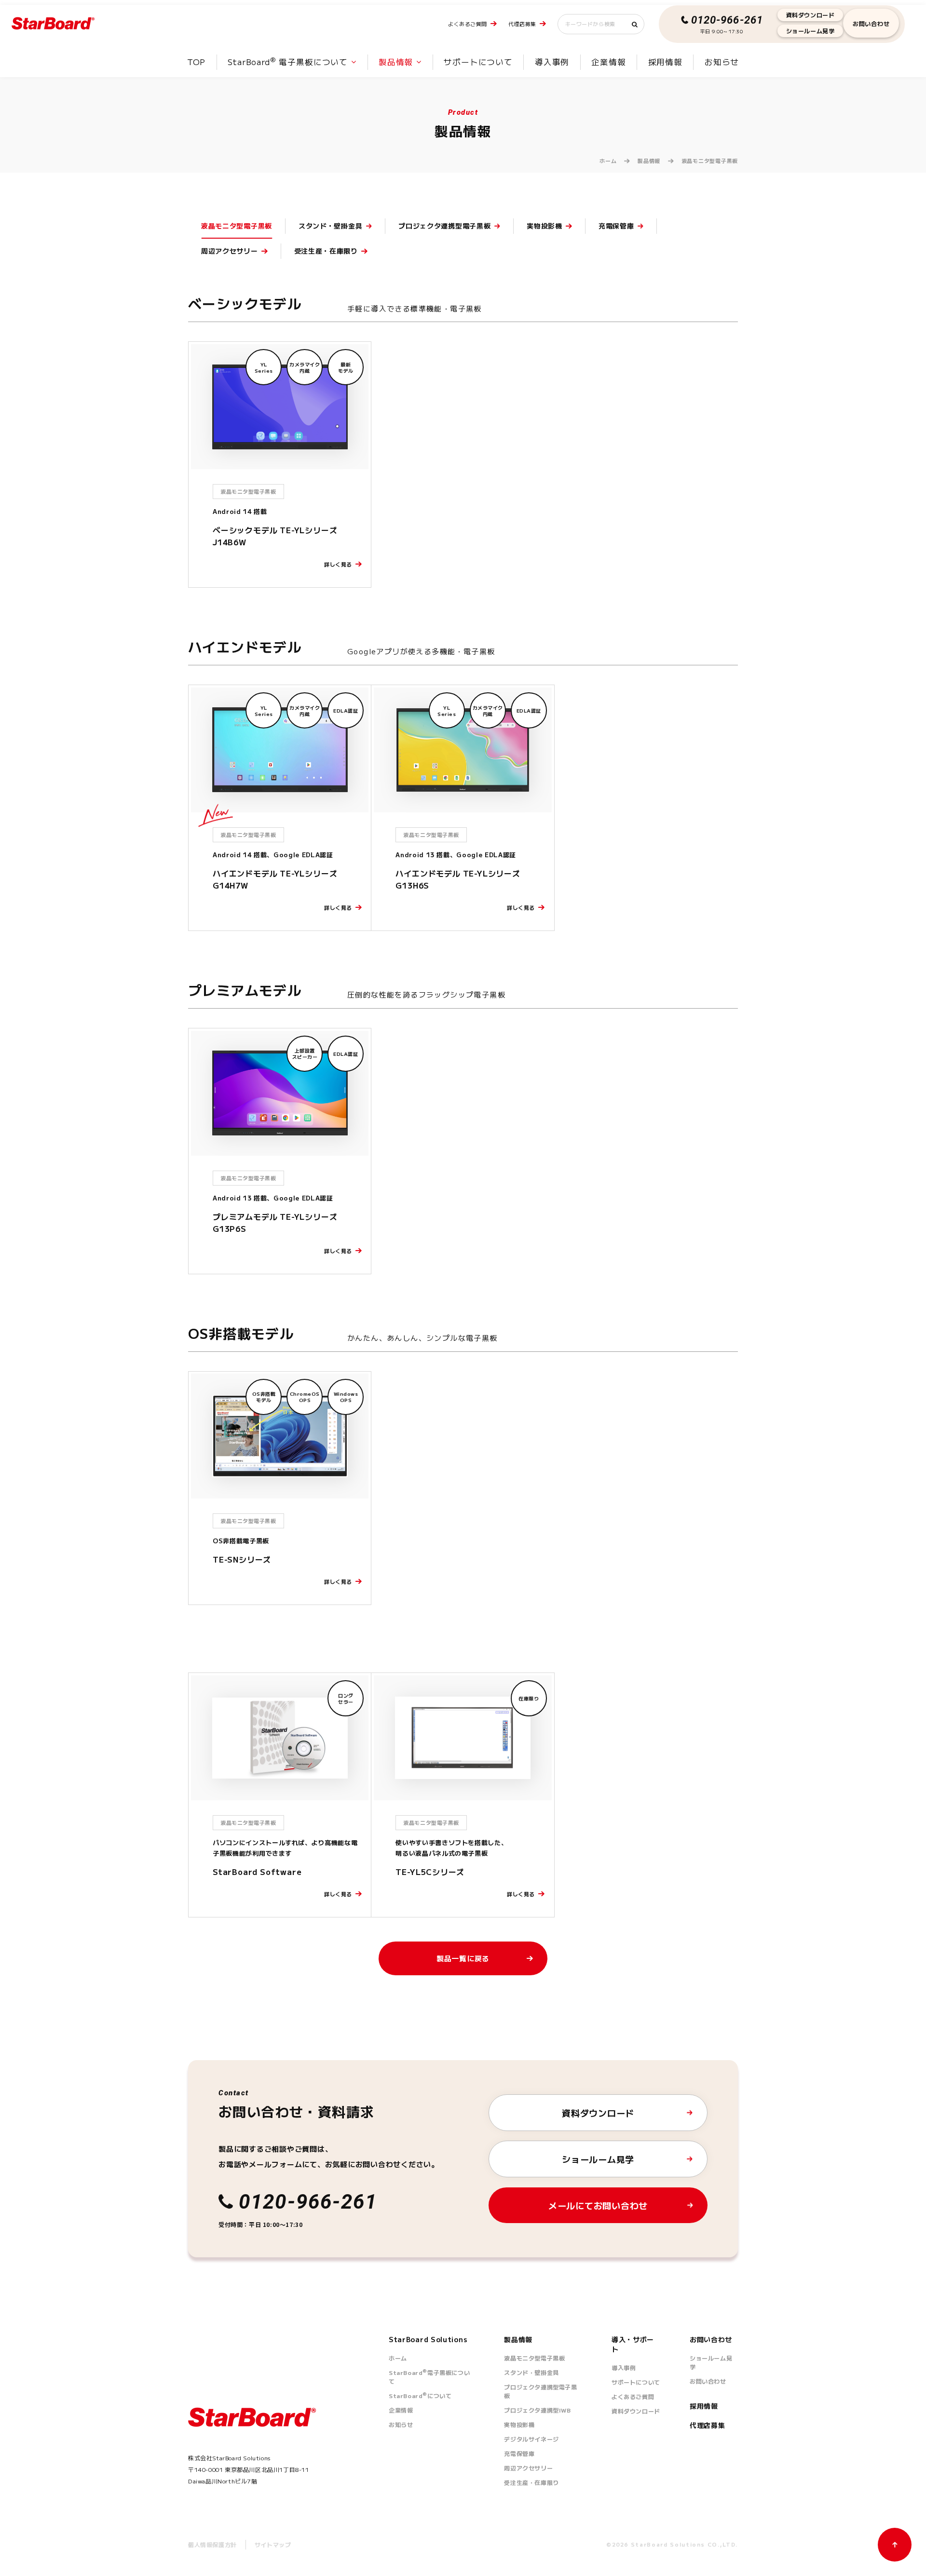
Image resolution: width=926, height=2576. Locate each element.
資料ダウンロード (810, 15)
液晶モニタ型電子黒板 (534, 2358)
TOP (196, 62)
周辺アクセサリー (528, 2468)
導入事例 (552, 62)
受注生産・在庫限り (531, 2482)
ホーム (608, 161)
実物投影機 (519, 2424)
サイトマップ (273, 2544)
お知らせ (722, 62)
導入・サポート (633, 2344)
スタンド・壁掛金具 (531, 2372)
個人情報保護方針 (212, 2544)
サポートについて (478, 62)
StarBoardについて (420, 2395)
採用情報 (665, 62)
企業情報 (608, 62)
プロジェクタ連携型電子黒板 (540, 2391)
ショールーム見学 (810, 31)
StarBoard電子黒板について (429, 2377)
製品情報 (396, 62)
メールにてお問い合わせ (598, 2205)
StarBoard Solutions (428, 2339)
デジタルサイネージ (531, 2439)
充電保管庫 (519, 2453)
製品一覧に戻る (463, 1958)
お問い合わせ (871, 23)
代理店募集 (522, 24)
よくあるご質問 (468, 24)
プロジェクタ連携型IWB (537, 2410)
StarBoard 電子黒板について (288, 62)
